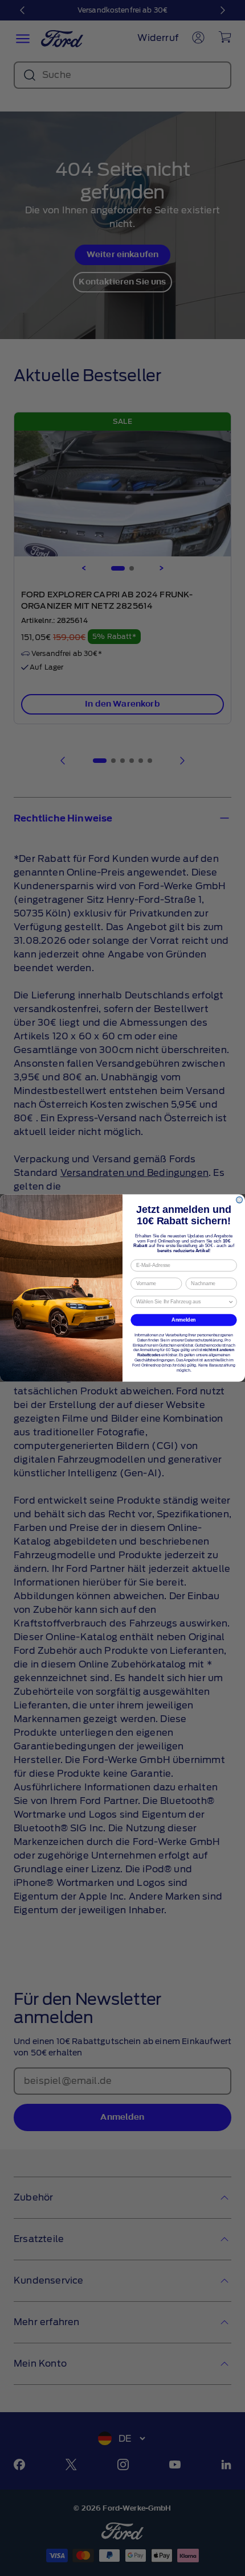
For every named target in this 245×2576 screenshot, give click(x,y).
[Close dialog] (240, 1200)
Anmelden (184, 1320)
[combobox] (182, 1302)
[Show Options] (231, 1302)
